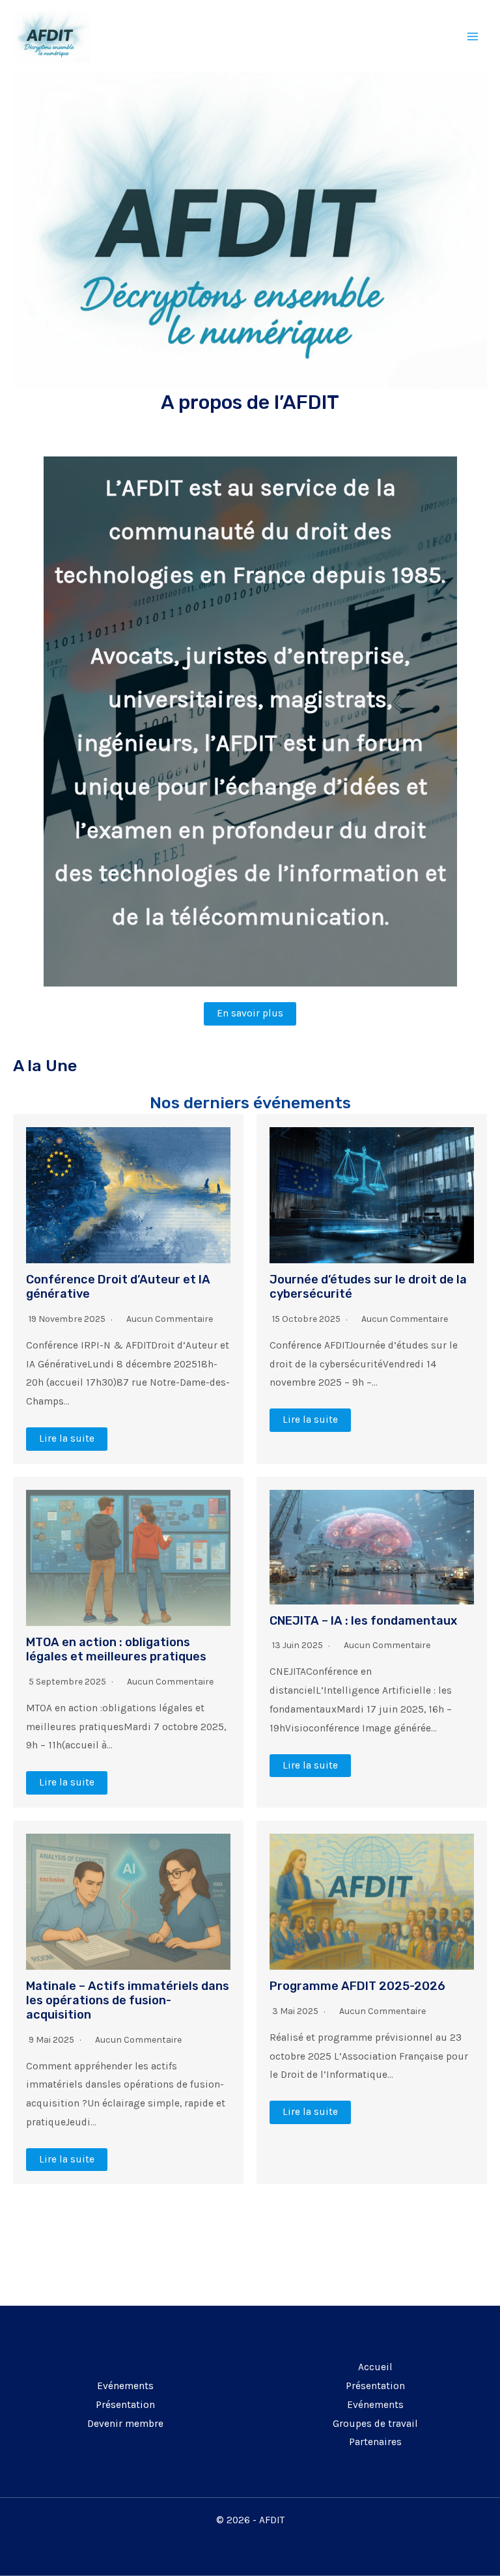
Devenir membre (125, 2424)
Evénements (125, 2386)
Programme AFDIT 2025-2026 (357, 1986)
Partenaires (375, 2442)
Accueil (375, 2367)
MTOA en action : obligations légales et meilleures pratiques (116, 1649)
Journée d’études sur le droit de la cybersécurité (368, 1287)
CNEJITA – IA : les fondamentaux (363, 1621)
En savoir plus (250, 1013)
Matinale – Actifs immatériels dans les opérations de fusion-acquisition (128, 2000)
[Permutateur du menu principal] (473, 36)
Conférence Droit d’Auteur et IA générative (118, 1287)
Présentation (125, 2405)
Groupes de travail (375, 2424)
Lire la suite (67, 1438)
